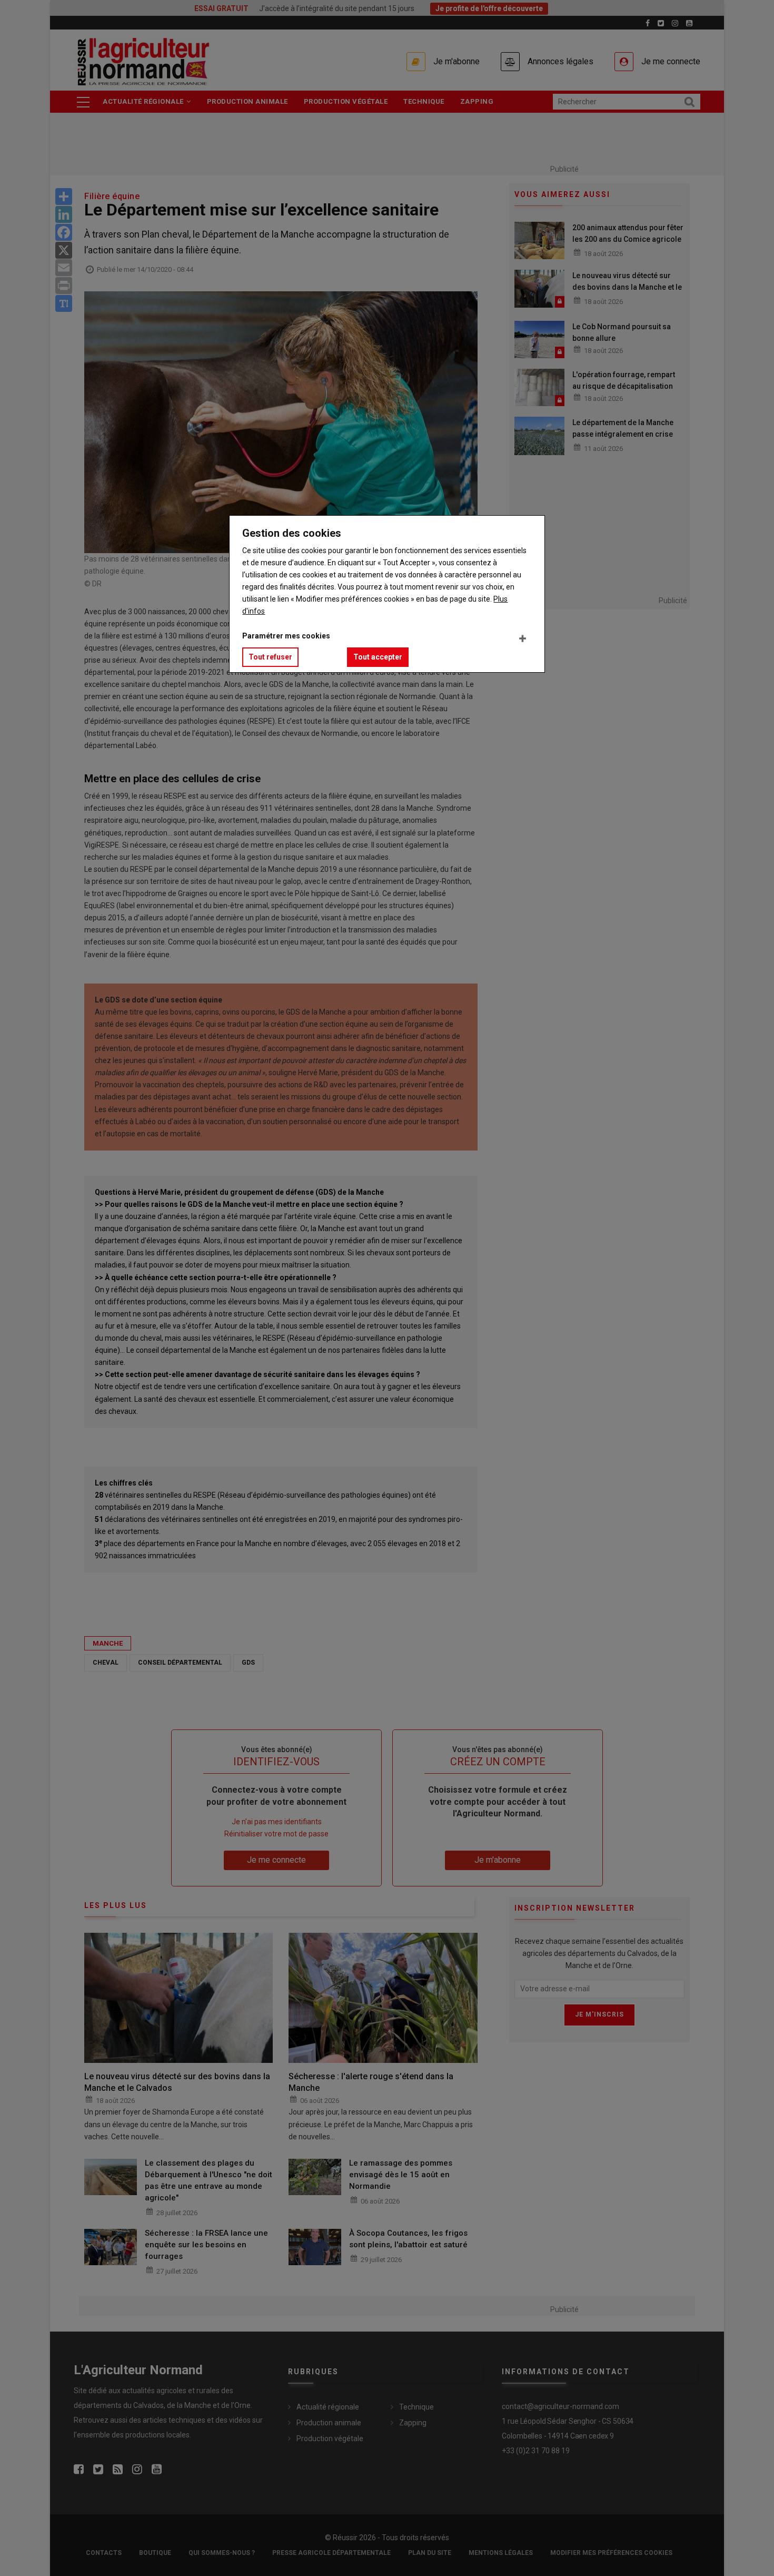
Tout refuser (270, 657)
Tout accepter (378, 657)
